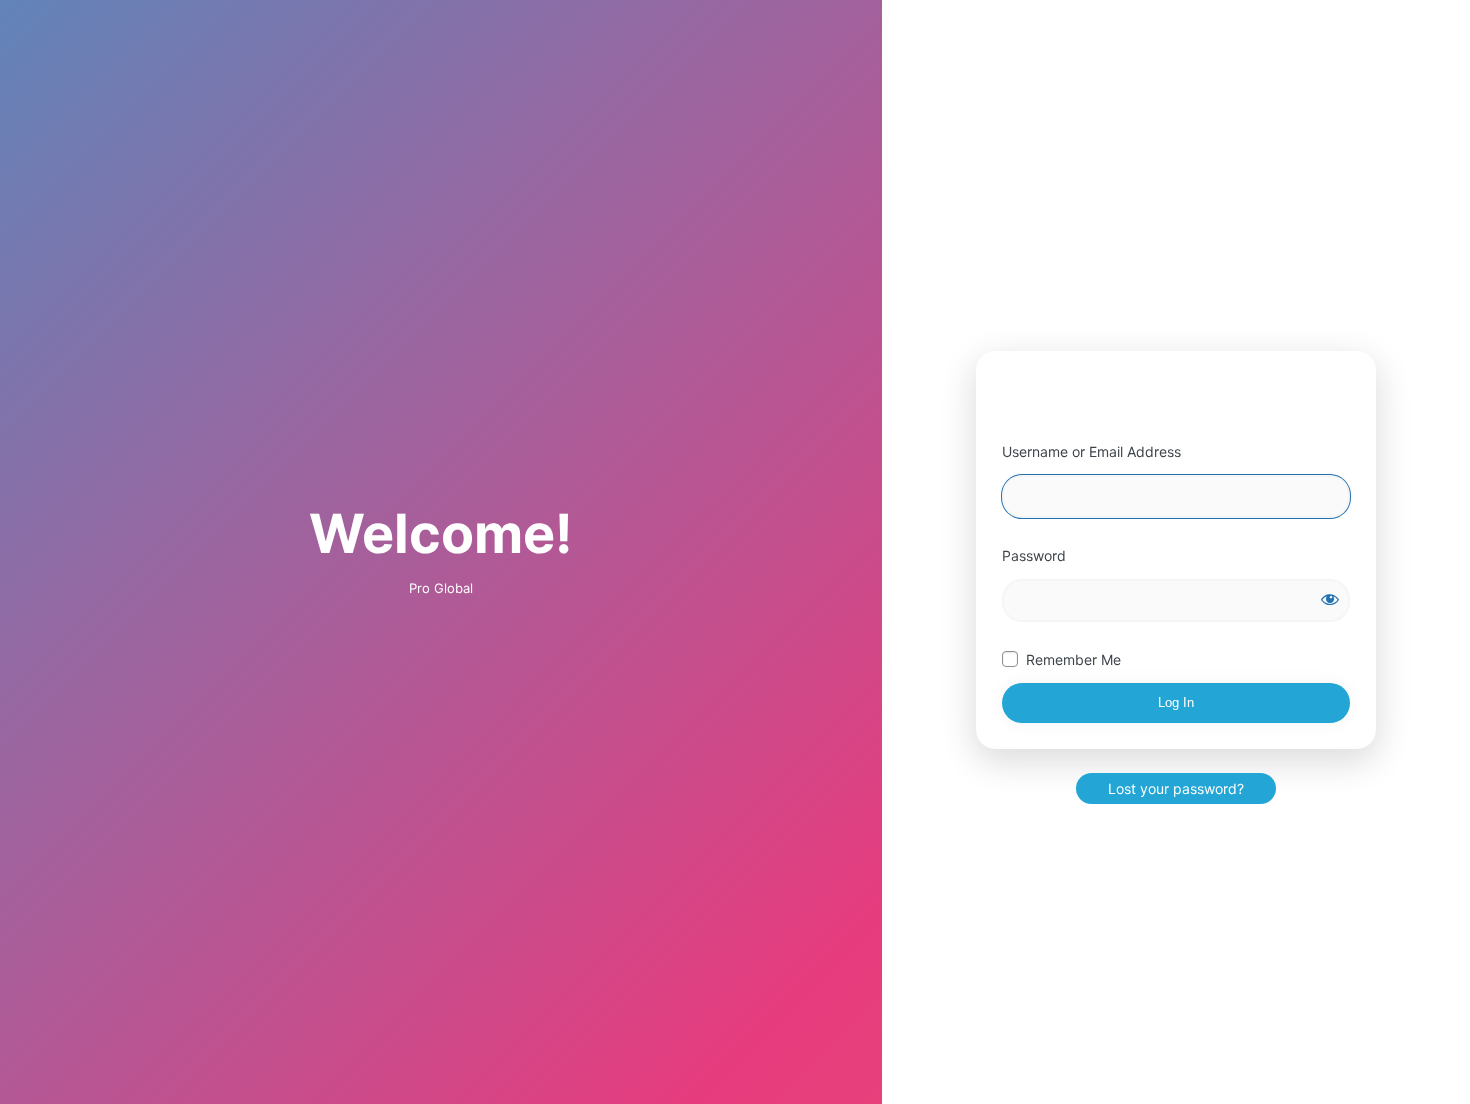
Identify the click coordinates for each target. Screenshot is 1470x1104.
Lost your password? (1176, 788)
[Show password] (1330, 599)
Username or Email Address (1091, 451)
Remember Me (1073, 659)
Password (1034, 555)
